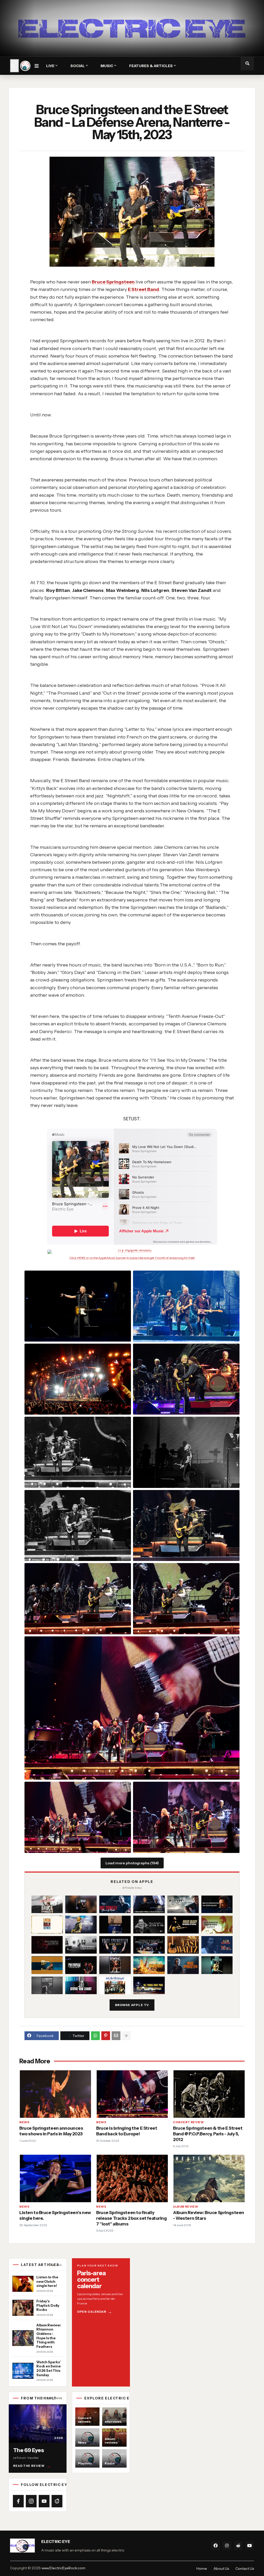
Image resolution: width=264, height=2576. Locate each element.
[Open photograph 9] (78, 1599)
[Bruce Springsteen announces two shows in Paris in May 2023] (55, 2094)
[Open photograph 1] (78, 1306)
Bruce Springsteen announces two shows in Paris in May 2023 (51, 2131)
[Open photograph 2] (186, 1306)
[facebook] (216, 2546)
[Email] (116, 2036)
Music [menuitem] (107, 66)
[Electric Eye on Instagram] (31, 2501)
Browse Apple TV (132, 2005)
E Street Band (143, 289)
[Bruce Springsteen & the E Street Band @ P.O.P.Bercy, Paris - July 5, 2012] (209, 2094)
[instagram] (227, 2546)
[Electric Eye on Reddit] (57, 2501)
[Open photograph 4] (186, 1379)
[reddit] (238, 2546)
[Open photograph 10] (186, 1599)
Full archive (51, 2398)
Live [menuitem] (50, 66)
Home (202, 2569)
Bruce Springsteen (113, 282)
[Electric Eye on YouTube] (44, 2501)
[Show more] (126, 2036)
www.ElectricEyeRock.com (63, 2568)
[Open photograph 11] (132, 1708)
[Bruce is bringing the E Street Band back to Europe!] (132, 2094)
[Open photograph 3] (78, 1379)
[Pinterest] (106, 2036)
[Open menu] (15, 66)
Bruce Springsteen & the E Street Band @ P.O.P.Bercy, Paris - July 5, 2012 (208, 2134)
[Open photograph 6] (186, 1452)
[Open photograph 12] (78, 1817)
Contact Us (245, 2569)
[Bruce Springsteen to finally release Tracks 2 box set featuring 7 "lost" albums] (132, 2178)
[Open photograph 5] (78, 1452)
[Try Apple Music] (132, 1252)
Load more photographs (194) (132, 1863)
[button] (39, 66)
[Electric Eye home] (25, 66)
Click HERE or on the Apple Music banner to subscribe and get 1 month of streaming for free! (132, 1258)
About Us (221, 2569)
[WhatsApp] (95, 2036)
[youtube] (250, 2546)
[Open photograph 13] (186, 1817)
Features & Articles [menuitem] (151, 66)
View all (55, 2265)
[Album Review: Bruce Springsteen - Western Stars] (209, 2178)
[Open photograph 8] (186, 1525)
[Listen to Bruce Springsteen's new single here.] (55, 2178)
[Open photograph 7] (78, 1525)
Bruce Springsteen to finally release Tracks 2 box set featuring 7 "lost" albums (131, 2218)
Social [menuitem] (78, 66)
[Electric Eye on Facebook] (18, 2501)
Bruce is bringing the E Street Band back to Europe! (127, 2131)
